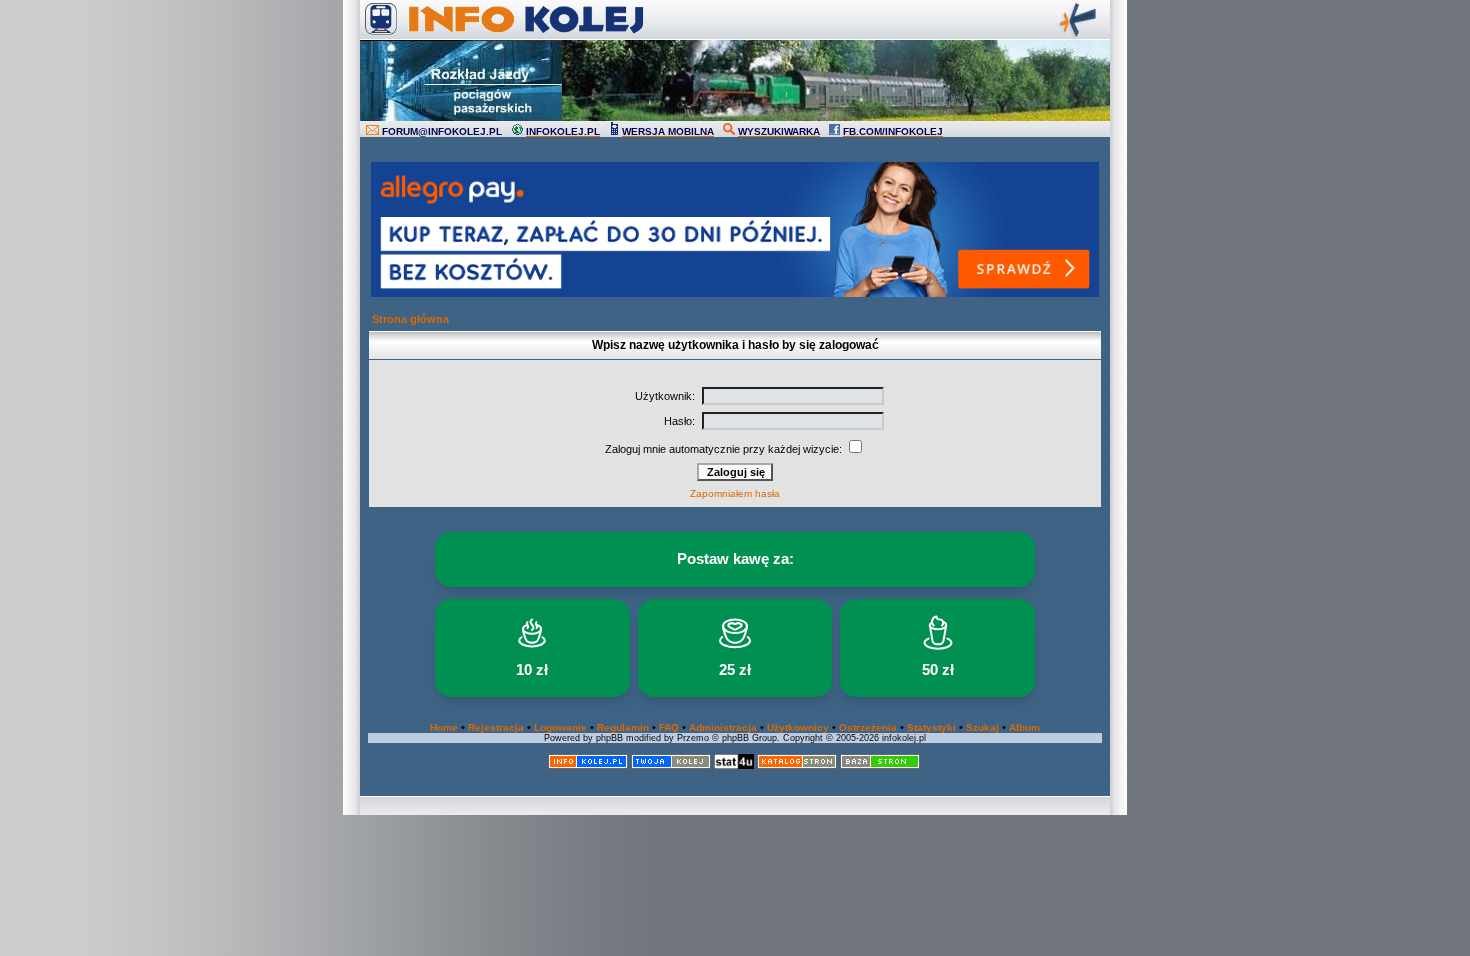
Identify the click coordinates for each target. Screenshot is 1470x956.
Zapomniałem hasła (735, 493)
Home (444, 727)
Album (1024, 727)
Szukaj (982, 727)
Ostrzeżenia (868, 727)
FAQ (669, 727)
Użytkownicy (798, 727)
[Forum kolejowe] (588, 765)
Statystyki (931, 727)
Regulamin (623, 727)
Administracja (723, 727)
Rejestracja (496, 727)
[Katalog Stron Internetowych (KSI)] (797, 765)
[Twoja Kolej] (671, 765)
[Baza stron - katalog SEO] (880, 765)
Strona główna (410, 319)
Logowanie (560, 727)
